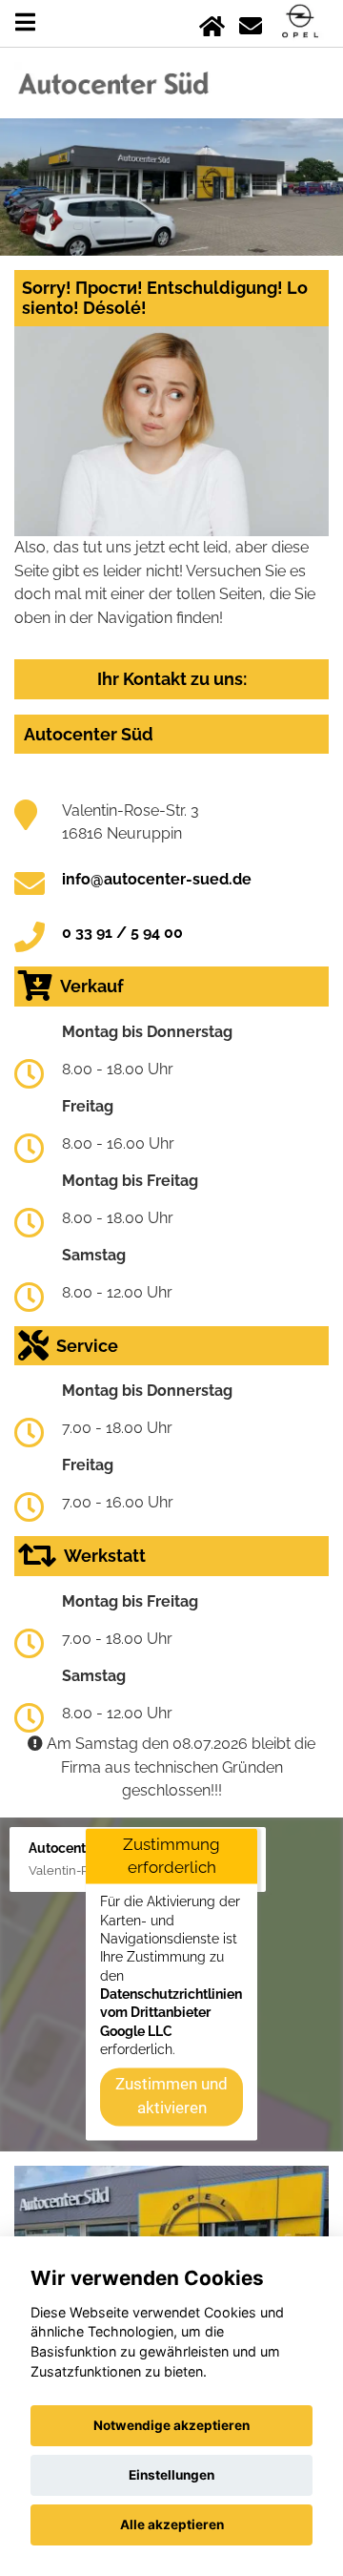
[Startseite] (212, 22)
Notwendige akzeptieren (171, 2425)
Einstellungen (171, 2475)
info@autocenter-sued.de (157, 879)
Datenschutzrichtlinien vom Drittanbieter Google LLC (171, 2014)
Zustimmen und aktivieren (171, 2096)
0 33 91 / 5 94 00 (122, 933)
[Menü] (25, 22)
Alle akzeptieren (172, 2524)
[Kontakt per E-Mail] (251, 22)
